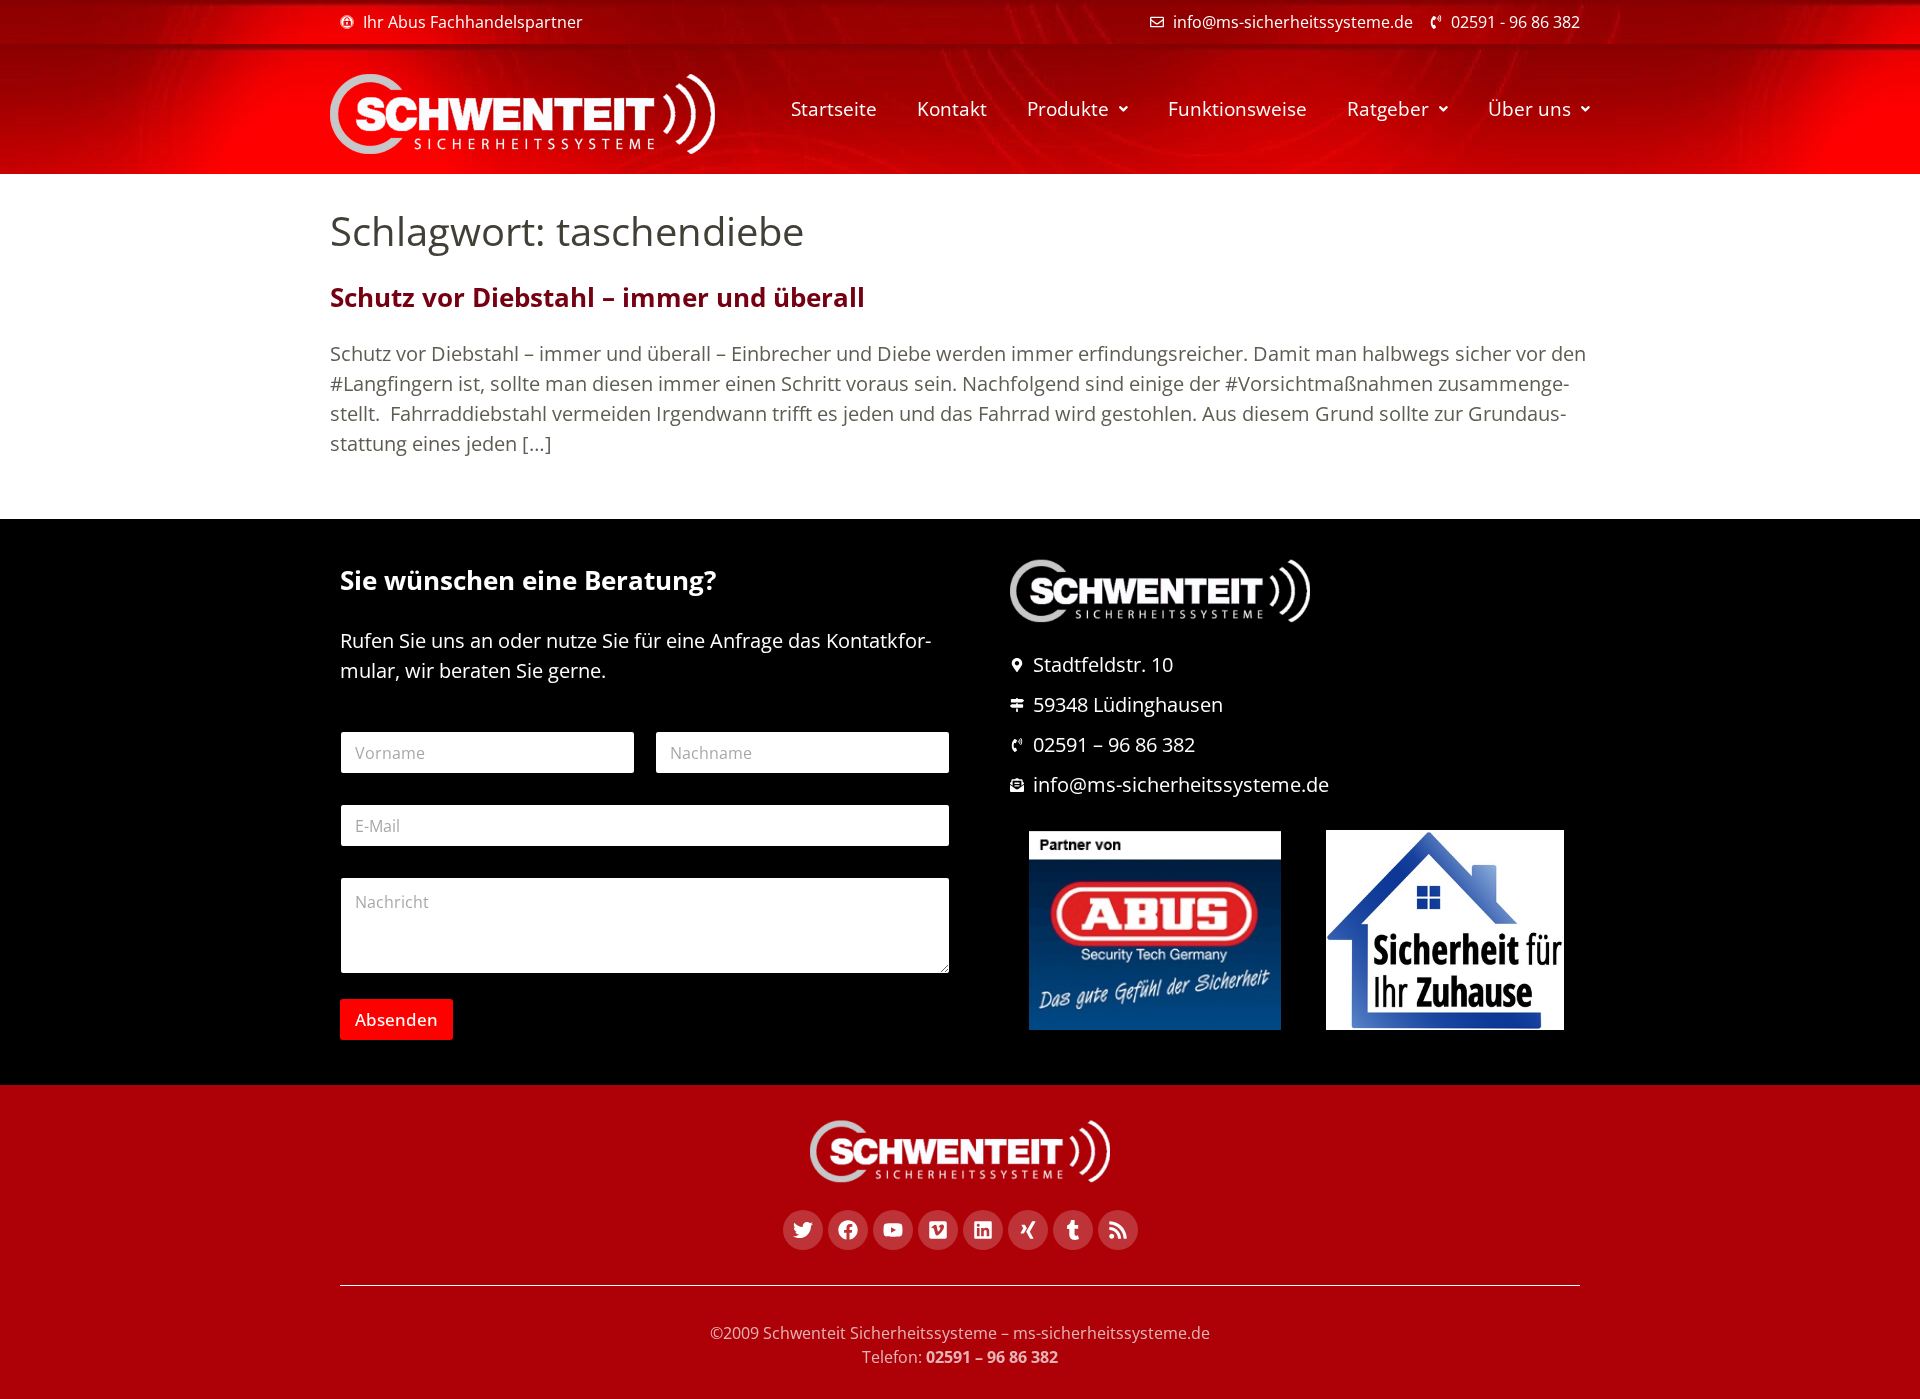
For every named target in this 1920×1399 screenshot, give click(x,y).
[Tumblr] (1073, 1230)
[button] (1077, 109)
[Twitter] (803, 1230)
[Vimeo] (938, 1230)
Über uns (1529, 109)
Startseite (834, 109)
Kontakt (952, 109)
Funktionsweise (1237, 109)
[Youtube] (893, 1230)
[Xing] (1028, 1230)
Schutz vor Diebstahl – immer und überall (597, 297)
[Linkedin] (983, 1230)
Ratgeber (1388, 109)
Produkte (1068, 109)
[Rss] (1118, 1230)
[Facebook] (848, 1230)
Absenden (396, 1019)
